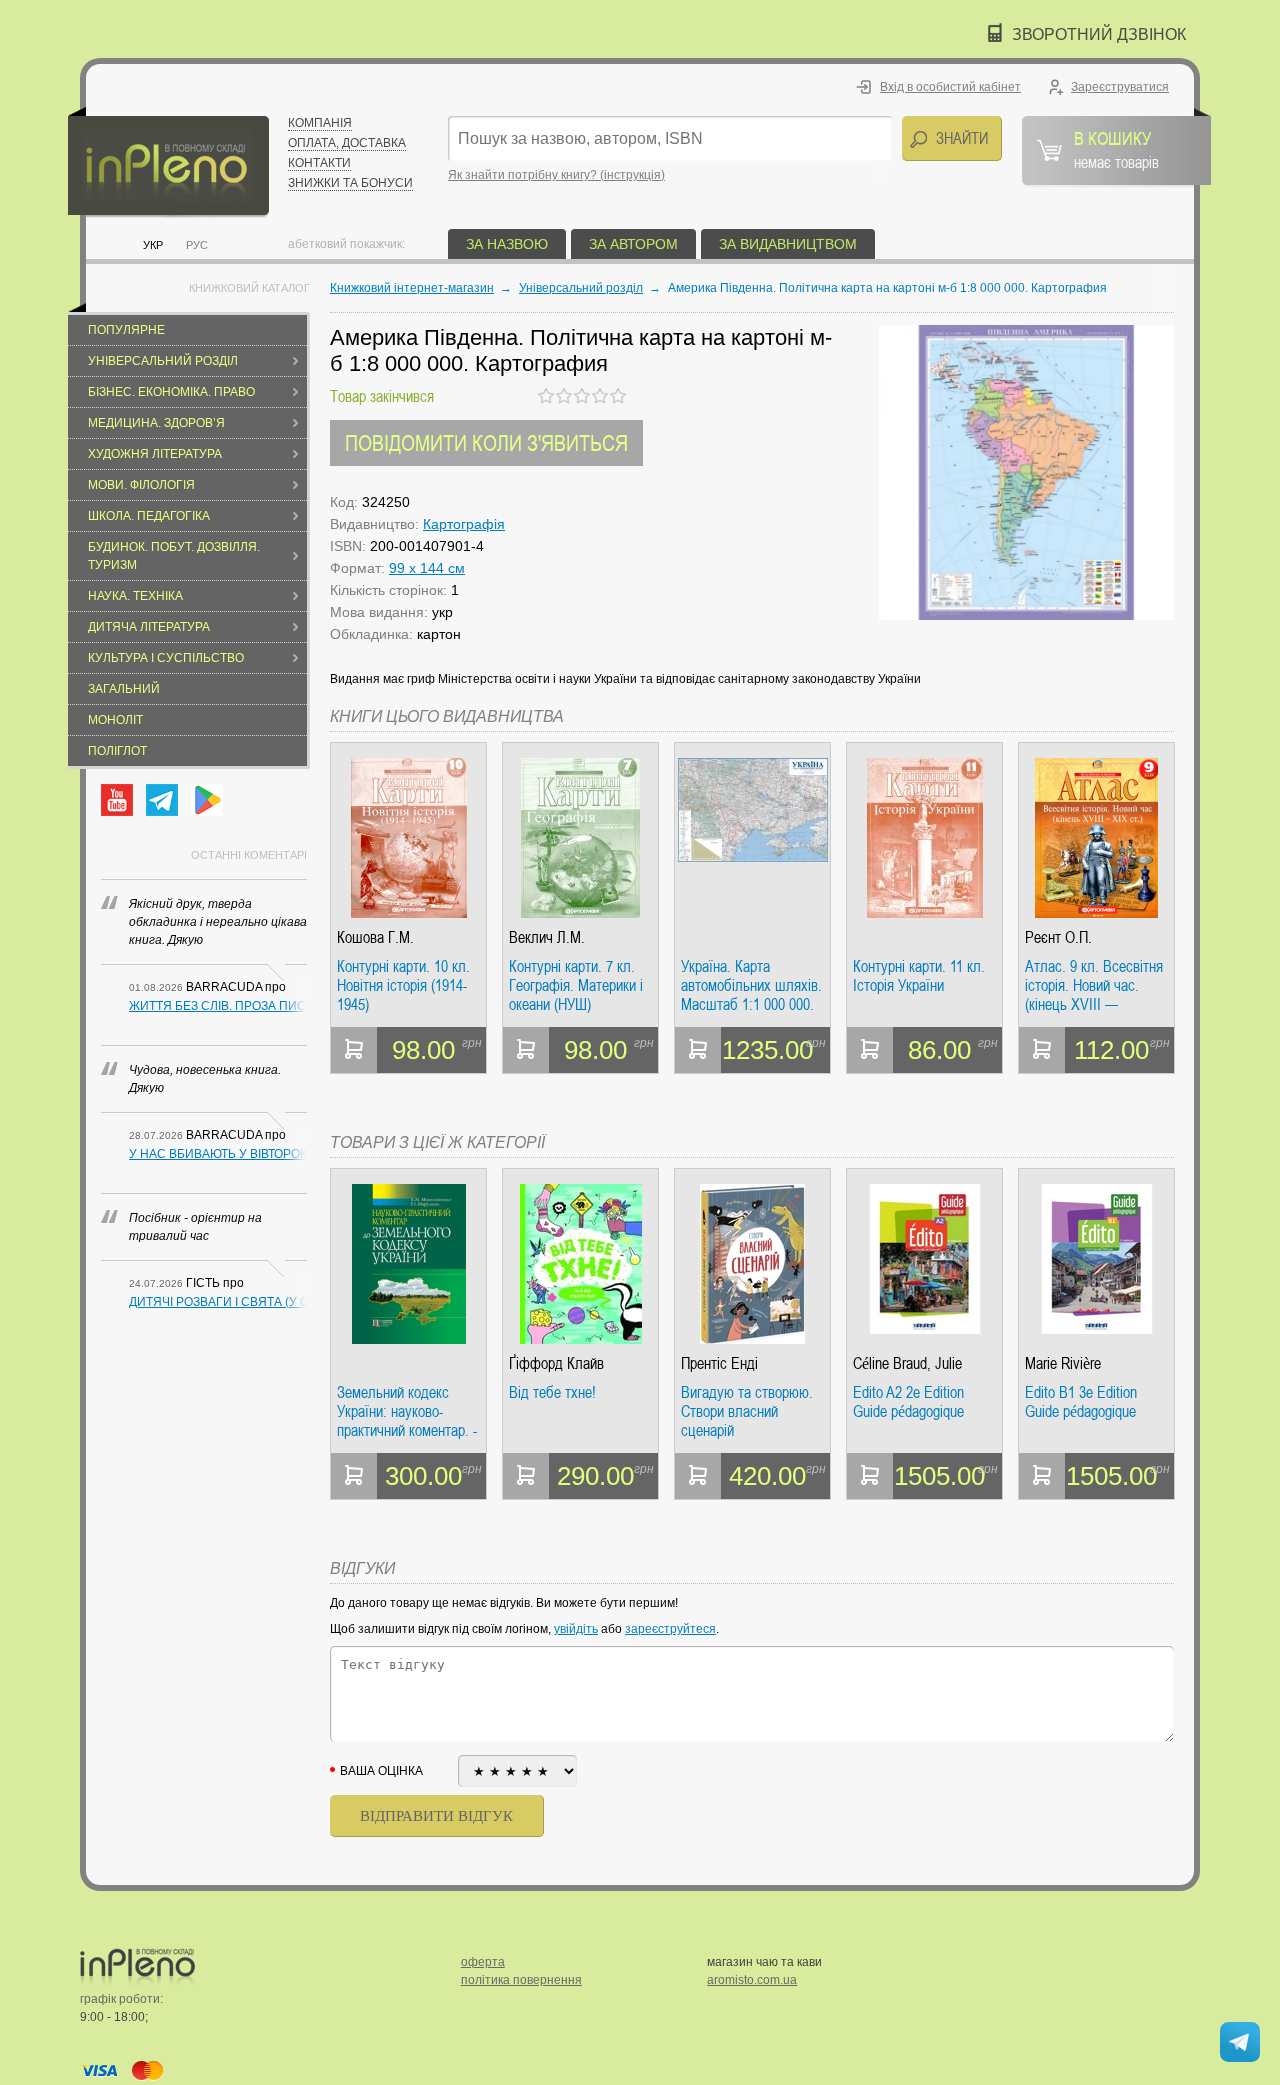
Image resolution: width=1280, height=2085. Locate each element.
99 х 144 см (427, 568)
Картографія (464, 524)
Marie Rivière (1063, 1363)
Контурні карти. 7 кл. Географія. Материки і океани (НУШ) (576, 985)
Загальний (124, 689)
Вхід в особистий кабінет (950, 87)
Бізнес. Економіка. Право (171, 392)
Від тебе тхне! (552, 1393)
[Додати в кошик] (354, 1050)
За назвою (507, 244)
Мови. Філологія (141, 485)
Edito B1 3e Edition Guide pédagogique (1081, 1402)
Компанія (320, 123)
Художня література (155, 454)
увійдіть (576, 1629)
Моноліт (115, 720)
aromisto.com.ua (752, 1980)
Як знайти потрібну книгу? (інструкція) (556, 175)
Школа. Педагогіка (149, 516)
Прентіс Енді (719, 1363)
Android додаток (207, 800)
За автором (633, 244)
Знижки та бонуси (350, 183)
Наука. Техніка (135, 596)
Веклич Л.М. (547, 937)
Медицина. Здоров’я (156, 423)
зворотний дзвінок (1099, 34)
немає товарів (1116, 149)
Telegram (162, 800)
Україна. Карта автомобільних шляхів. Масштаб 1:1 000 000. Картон (751, 985)
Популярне (126, 330)
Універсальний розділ (163, 361)
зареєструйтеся (670, 1629)
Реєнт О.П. (1058, 937)
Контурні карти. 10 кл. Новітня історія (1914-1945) (403, 985)
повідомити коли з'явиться (486, 442)
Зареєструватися (1120, 87)
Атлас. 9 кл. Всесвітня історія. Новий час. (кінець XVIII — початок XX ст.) (1094, 985)
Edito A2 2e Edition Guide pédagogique (908, 1402)
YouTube (117, 800)
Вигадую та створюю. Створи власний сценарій (747, 1411)
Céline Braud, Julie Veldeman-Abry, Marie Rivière (916, 1363)
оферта (483, 1962)
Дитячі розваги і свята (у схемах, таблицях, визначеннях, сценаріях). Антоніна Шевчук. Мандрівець (218, 1302)
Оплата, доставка (347, 143)
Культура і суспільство (166, 658)
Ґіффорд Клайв (556, 1363)
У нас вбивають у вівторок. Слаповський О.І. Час (218, 1154)
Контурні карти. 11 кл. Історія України (919, 976)
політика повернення (521, 1980)
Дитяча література (149, 627)
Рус (197, 245)
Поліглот (117, 751)
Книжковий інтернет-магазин (412, 288)
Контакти (319, 163)
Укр (153, 245)
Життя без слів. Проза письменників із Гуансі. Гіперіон (218, 1006)
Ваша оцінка (381, 1771)
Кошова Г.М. (375, 937)
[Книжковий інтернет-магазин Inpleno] (168, 162)
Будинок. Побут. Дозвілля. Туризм (174, 556)
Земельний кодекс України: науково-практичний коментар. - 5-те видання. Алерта (407, 1411)
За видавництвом (788, 244)
